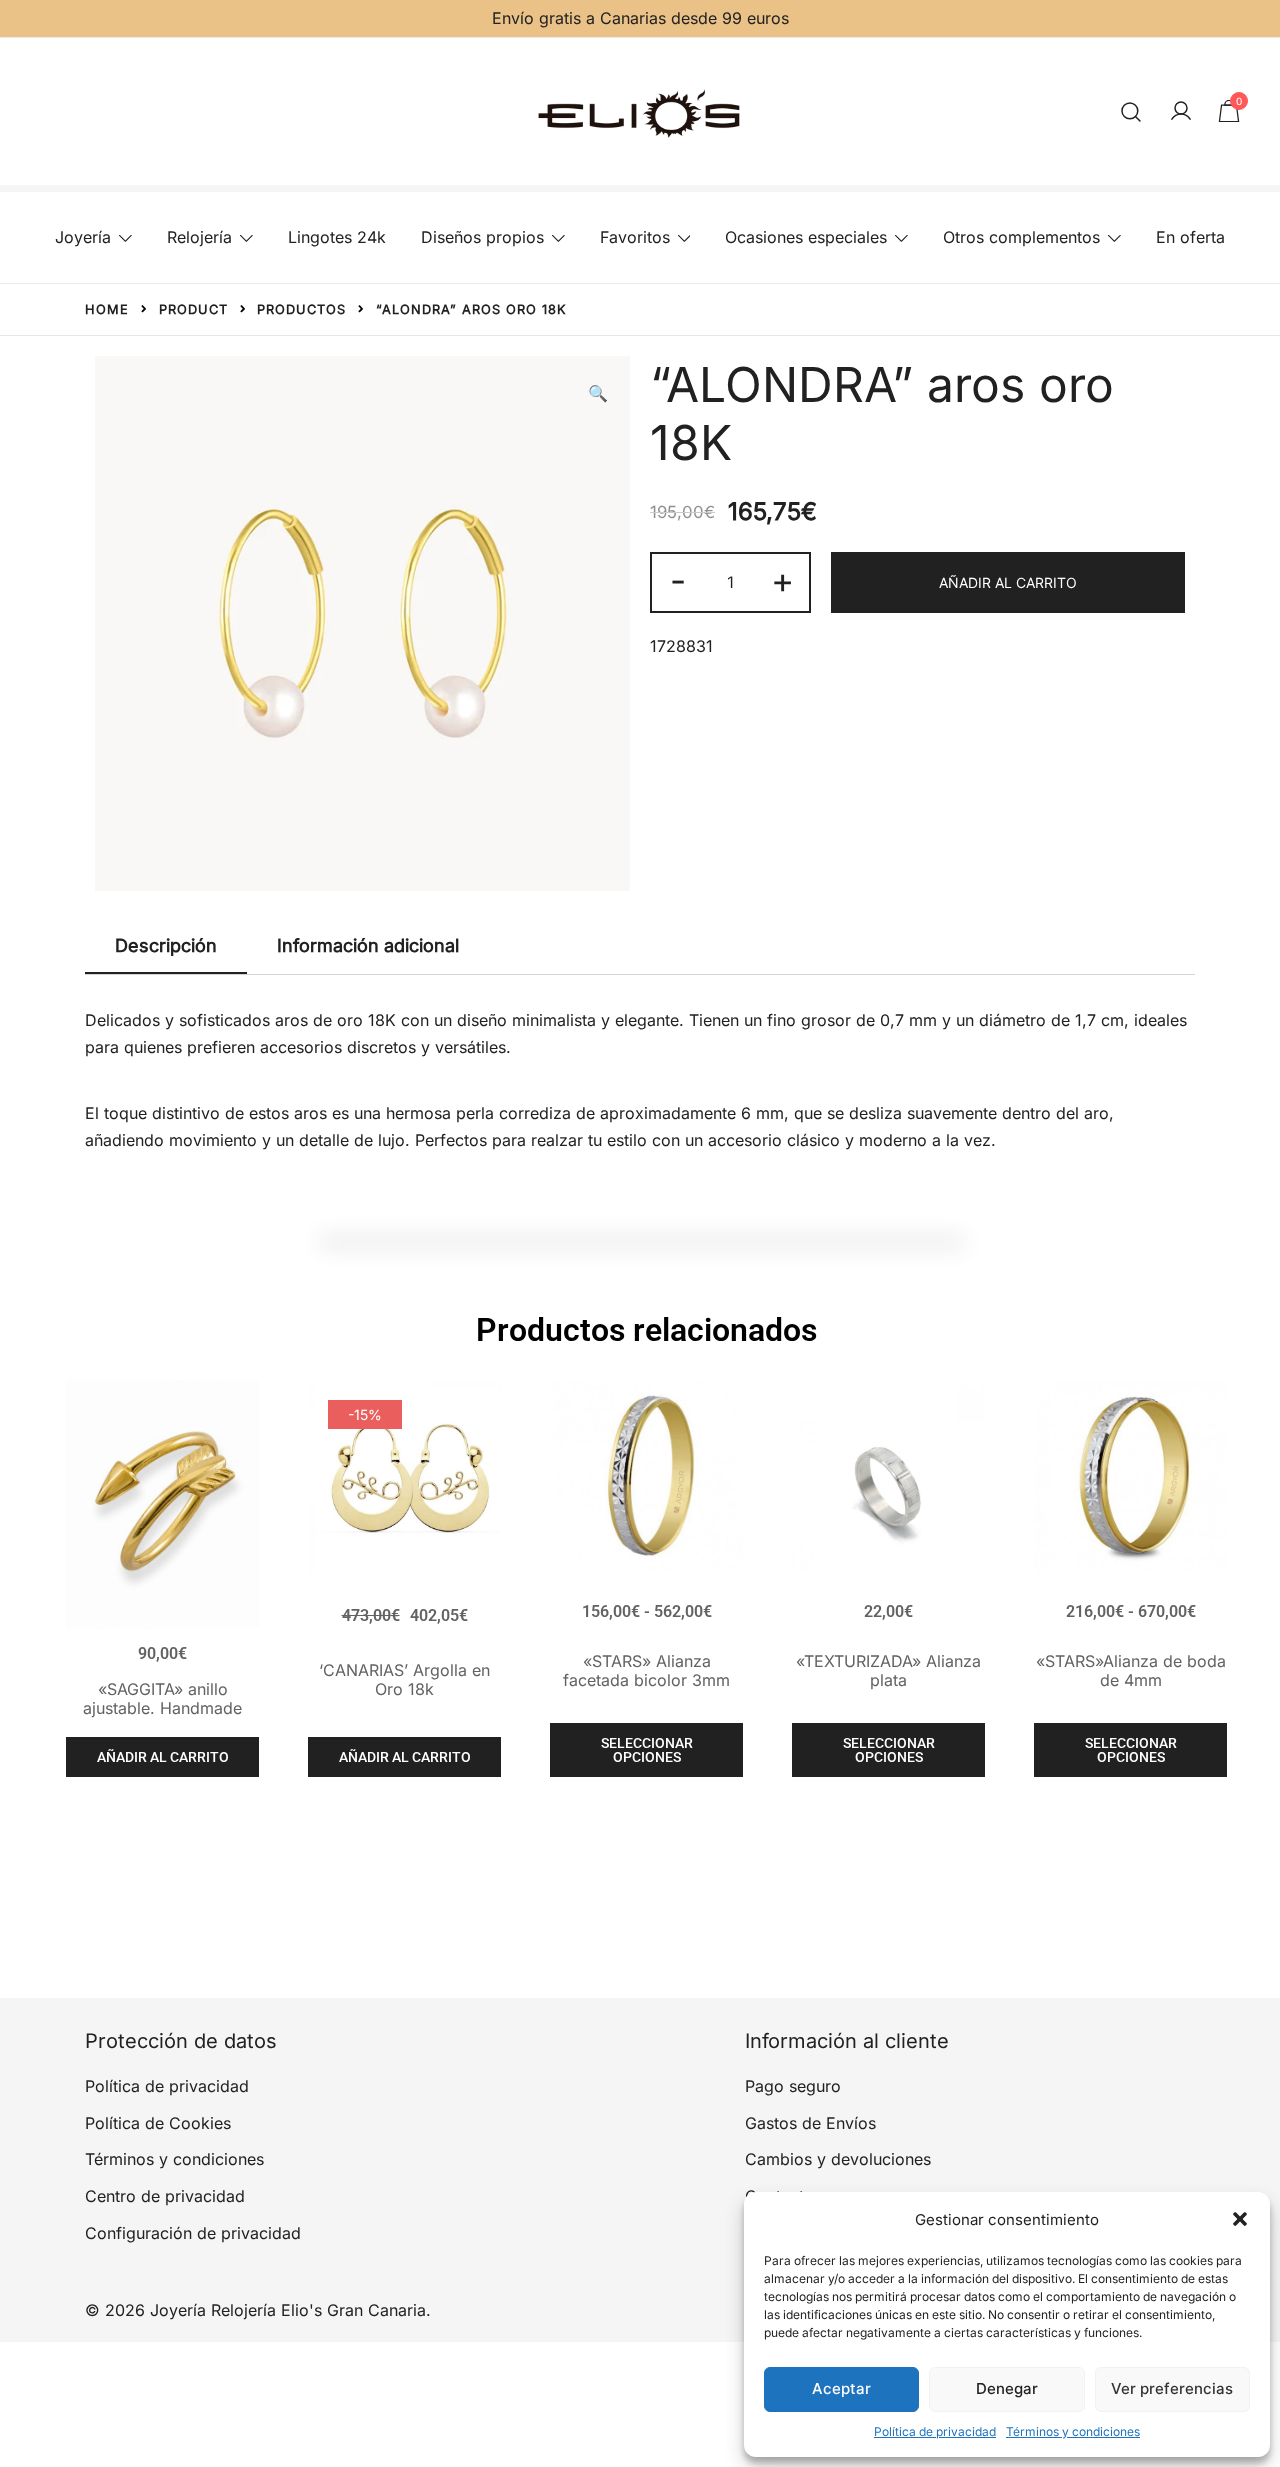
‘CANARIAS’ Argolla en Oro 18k (404, 1679)
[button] (1240, 2219)
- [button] (678, 580)
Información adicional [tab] (368, 945)
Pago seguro (793, 2086)
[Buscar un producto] (1131, 111)
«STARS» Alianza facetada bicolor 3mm (646, 1670)
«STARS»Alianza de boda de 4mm (1131, 1670)
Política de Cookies (158, 2123)
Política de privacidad (935, 2431)
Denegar (1007, 2388)
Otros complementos (1021, 237)
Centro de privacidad (165, 2196)
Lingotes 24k (337, 237)
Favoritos (635, 237)
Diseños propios (482, 237)
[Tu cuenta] (1181, 112)
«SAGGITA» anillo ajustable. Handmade (162, 1698)
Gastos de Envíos (810, 2123)
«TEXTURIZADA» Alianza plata (888, 1670)
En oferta (1190, 237)
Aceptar (841, 2388)
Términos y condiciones (1073, 2431)
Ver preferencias (1172, 2388)
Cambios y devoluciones (838, 2159)
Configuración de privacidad (193, 2233)
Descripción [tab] (166, 945)
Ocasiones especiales (806, 237)
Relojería (199, 237)
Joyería (83, 237)
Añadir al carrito (1008, 582)
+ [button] (782, 580)
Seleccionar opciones (647, 1750)
